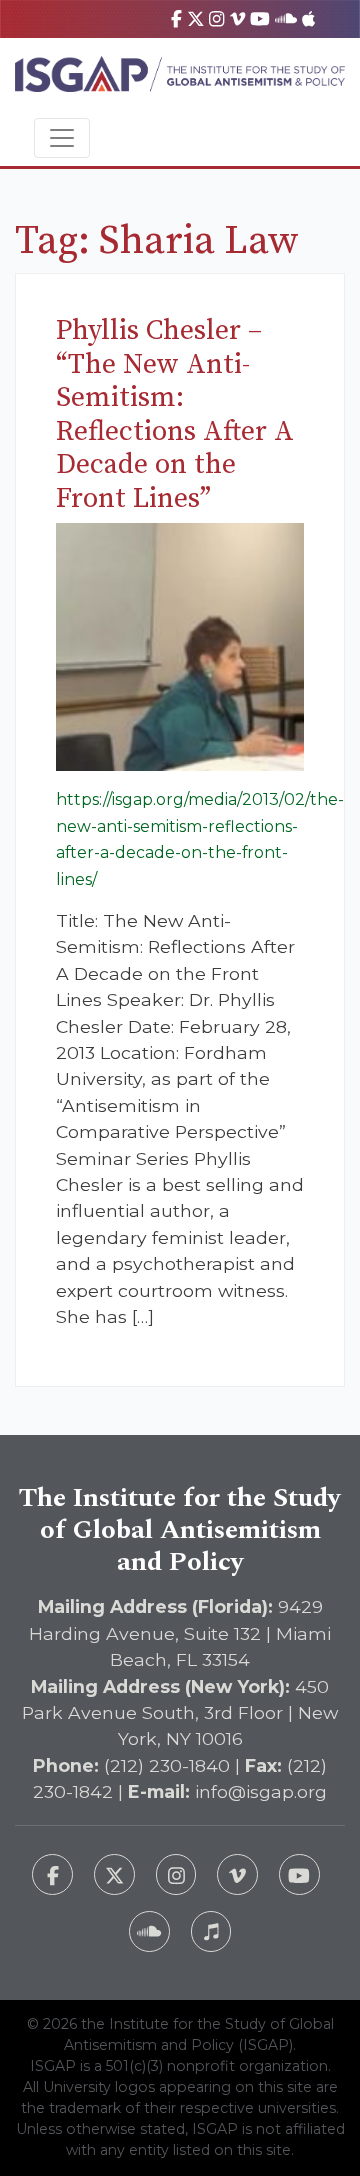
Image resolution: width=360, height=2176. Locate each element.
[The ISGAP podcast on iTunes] (211, 1931)
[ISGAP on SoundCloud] (286, 18)
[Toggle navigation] (62, 138)
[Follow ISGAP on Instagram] (176, 1874)
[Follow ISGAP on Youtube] (299, 1874)
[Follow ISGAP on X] (114, 1874)
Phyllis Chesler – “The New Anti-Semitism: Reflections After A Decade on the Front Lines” (175, 414)
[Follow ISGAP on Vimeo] (237, 1874)
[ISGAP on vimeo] (237, 18)
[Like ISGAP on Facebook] (52, 1874)
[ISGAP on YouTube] (260, 18)
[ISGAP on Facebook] (176, 18)
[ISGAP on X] (196, 18)
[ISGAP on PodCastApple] (308, 18)
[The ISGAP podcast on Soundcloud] (149, 1931)
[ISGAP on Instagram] (216, 18)
